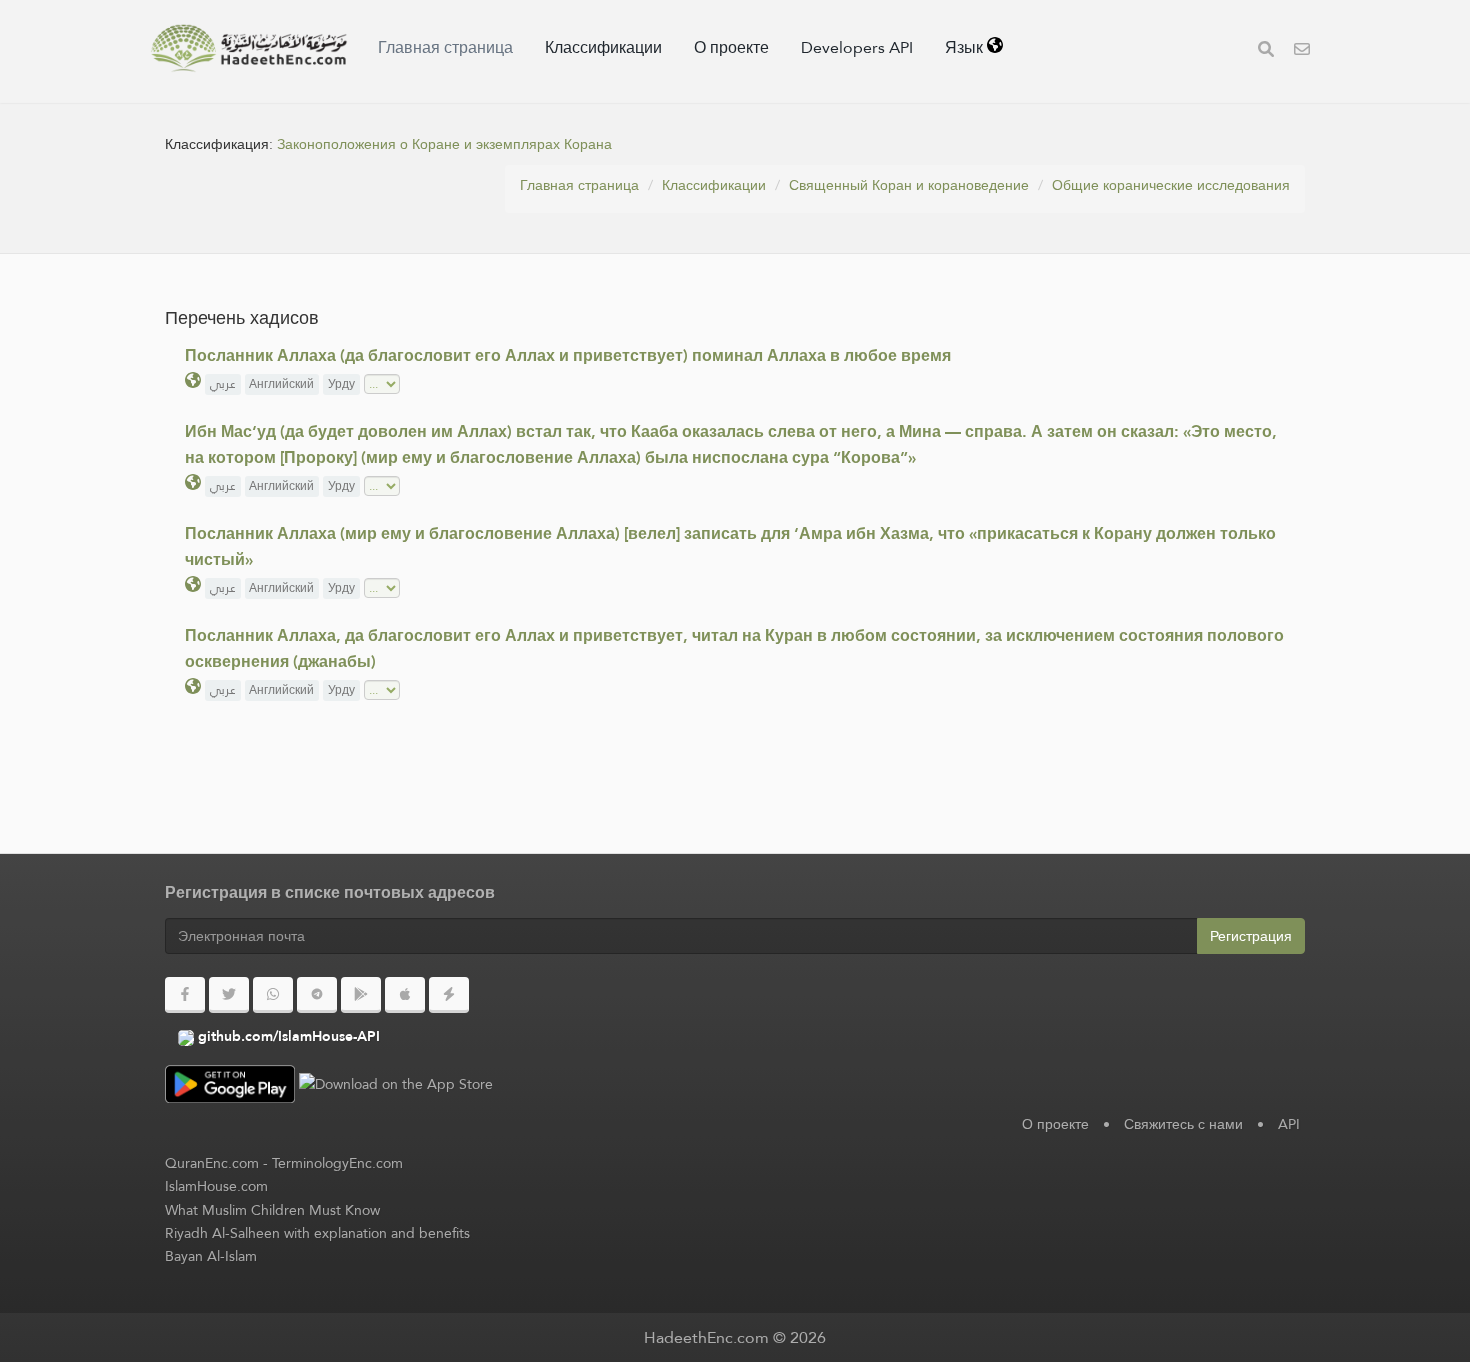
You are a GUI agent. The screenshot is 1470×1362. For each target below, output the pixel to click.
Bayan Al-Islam (211, 1256)
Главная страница (445, 47)
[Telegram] (317, 995)
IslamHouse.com (216, 1186)
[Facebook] (185, 995)
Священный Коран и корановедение (909, 185)
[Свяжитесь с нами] (1302, 51)
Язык (966, 47)
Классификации (603, 47)
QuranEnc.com (212, 1163)
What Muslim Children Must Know (272, 1210)
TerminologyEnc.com (337, 1163)
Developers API (857, 47)
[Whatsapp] (273, 995)
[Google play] (361, 995)
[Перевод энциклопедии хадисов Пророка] (249, 48)
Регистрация (1251, 936)
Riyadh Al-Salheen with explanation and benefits (317, 1233)
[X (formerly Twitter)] (229, 995)
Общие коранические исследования (1171, 185)
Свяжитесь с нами (1183, 1124)
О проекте (731, 47)
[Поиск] (1266, 51)
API (1289, 1124)
